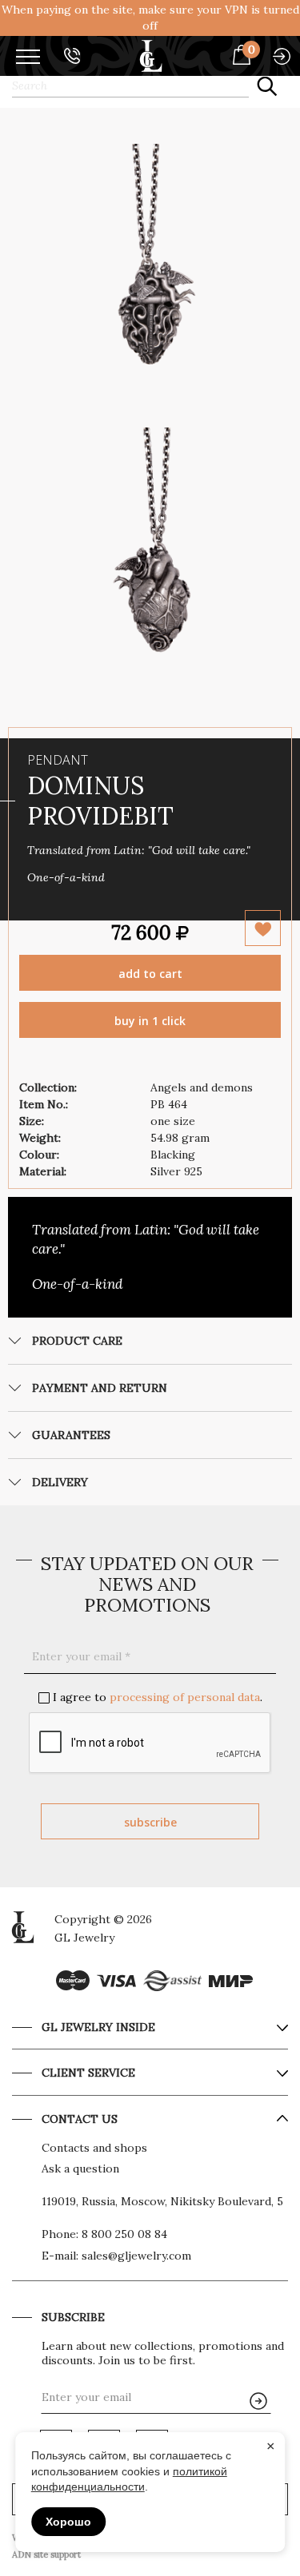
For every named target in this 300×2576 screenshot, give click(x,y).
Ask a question (80, 2169)
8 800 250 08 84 (124, 2234)
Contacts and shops (94, 2148)
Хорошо (68, 2522)
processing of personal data (185, 1697)
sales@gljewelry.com (136, 2256)
